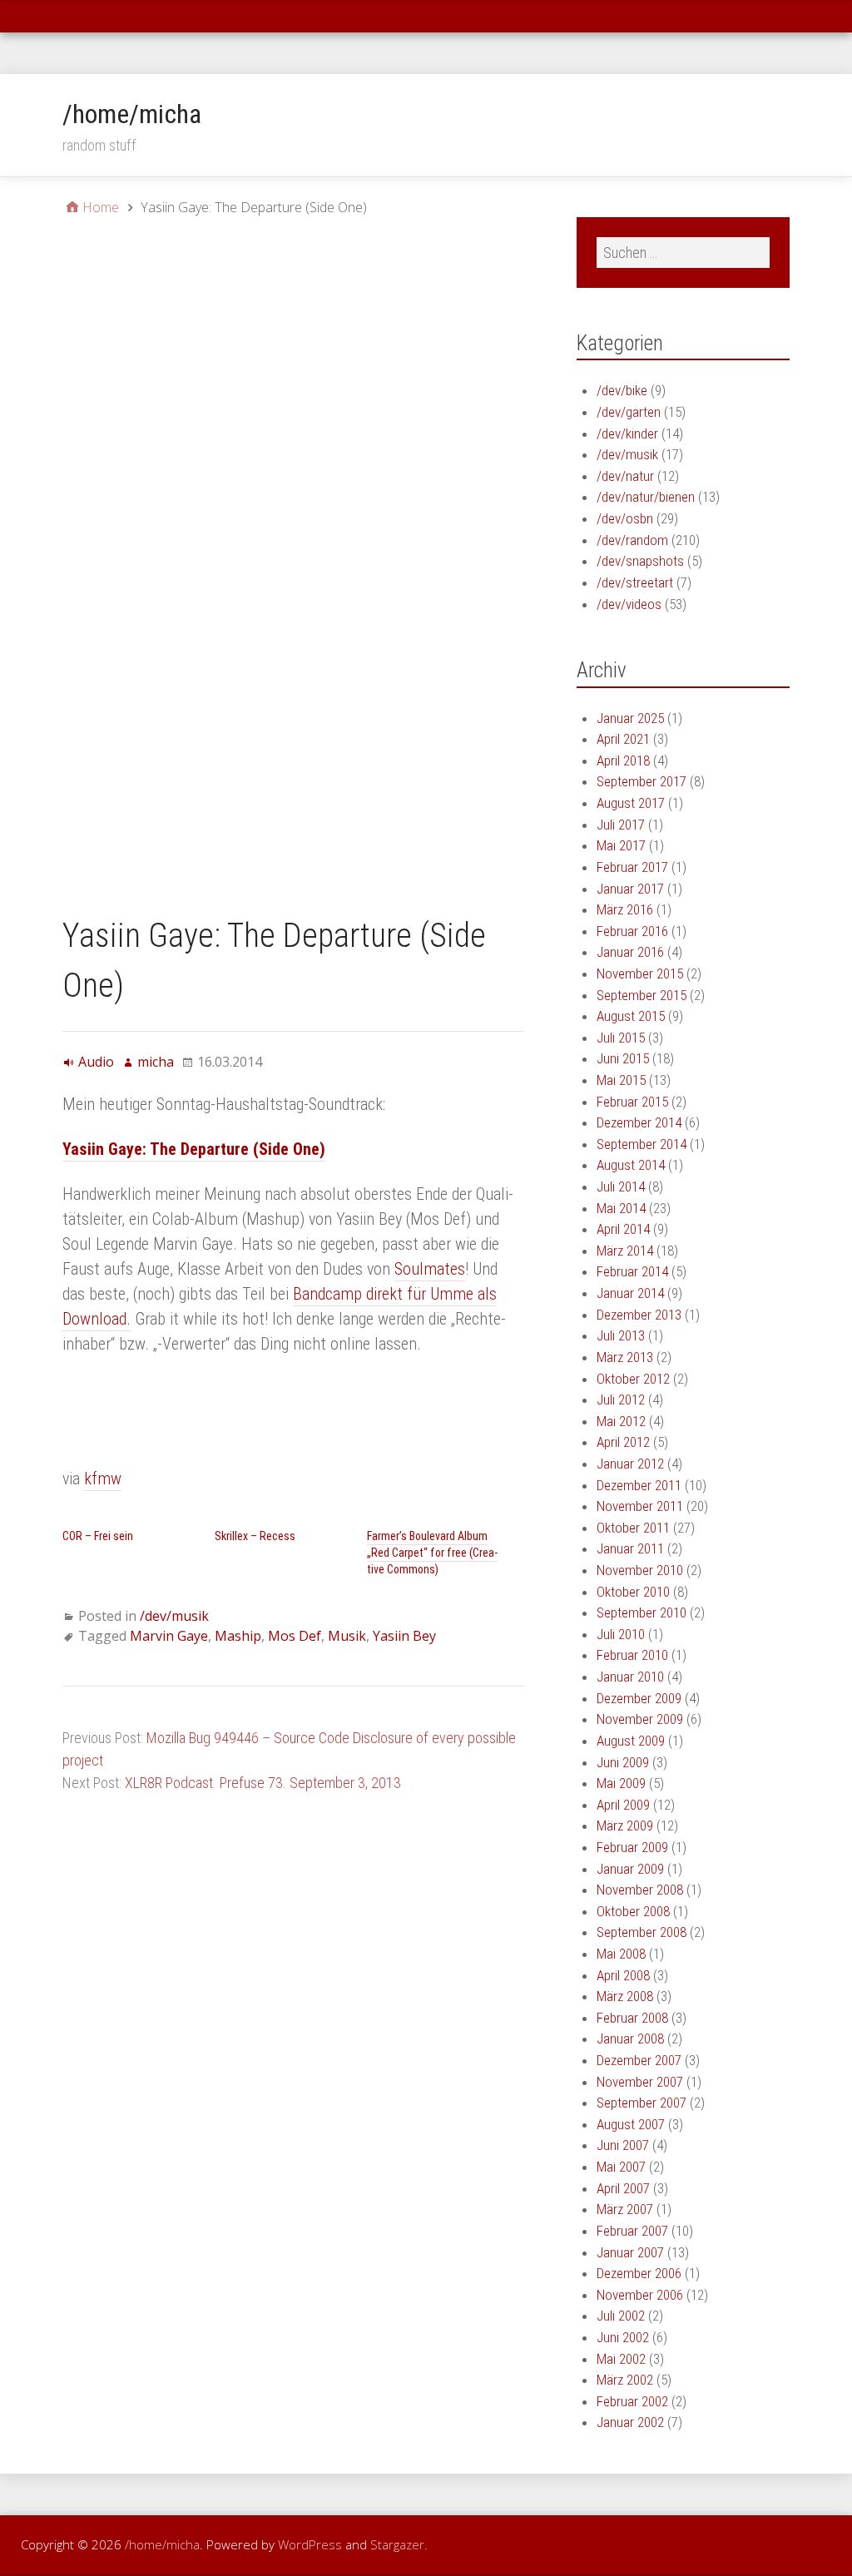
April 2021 (623, 739)
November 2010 (640, 1570)
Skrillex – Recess (255, 1536)
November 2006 (640, 2295)
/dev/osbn (625, 518)
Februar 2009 (632, 1847)
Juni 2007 (623, 2145)
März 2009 (625, 1825)
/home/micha (132, 114)
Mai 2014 (621, 1208)
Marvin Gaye (169, 1636)
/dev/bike (622, 390)
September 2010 (641, 1612)
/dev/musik (174, 1616)
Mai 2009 (621, 1783)
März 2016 (625, 909)
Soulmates (430, 1269)
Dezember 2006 (639, 2273)
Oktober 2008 (633, 1911)
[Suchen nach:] (683, 253)
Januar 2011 (630, 1548)
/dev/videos (629, 604)
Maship (238, 1636)
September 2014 (641, 1144)
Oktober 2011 (633, 1528)
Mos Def (295, 1636)
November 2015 (640, 973)
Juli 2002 (621, 2316)
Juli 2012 (621, 1399)
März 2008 (625, 1996)
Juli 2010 (621, 1634)
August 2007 (631, 2124)
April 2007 (623, 2188)
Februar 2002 (632, 2401)
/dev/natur (625, 476)
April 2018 (623, 760)
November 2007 (640, 2082)
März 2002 (625, 2380)
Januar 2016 (630, 952)
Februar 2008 (632, 2018)
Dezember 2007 (639, 2060)
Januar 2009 (630, 1869)
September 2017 (641, 781)
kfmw (103, 1479)
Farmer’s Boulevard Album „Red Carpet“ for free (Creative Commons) (432, 1553)
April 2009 (623, 1805)
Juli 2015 (621, 1038)
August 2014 (631, 1165)
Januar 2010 (630, 1677)
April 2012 (623, 1442)
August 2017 (631, 803)
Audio (96, 1062)
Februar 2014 (632, 1271)
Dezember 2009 (639, 1698)
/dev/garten (629, 412)
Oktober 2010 (633, 1592)
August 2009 (631, 1741)
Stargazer (397, 2544)
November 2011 (640, 1506)
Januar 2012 (630, 1464)
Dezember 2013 (639, 1315)
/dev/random (632, 540)
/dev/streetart (635, 582)
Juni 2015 (623, 1058)
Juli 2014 (621, 1186)
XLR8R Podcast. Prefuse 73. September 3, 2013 (263, 1783)
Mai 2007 (621, 2167)
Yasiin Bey (404, 1636)
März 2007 (625, 2209)
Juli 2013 (621, 1335)
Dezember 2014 (639, 1122)
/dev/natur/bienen (646, 497)
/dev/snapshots (640, 561)
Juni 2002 (623, 2337)
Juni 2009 (623, 1762)
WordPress (310, 2544)
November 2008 (640, 1890)
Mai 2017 (621, 845)
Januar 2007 (630, 2252)
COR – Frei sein (98, 1536)
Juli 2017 (621, 825)
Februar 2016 (632, 931)
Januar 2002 (630, 2422)
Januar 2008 (630, 2039)
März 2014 (625, 1251)
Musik (347, 1636)
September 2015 (641, 995)
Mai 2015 (621, 1080)
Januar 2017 (630, 889)
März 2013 (625, 1357)
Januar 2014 (630, 1293)
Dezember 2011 (639, 1485)
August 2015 (631, 1016)
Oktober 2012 (633, 1379)
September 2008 (641, 1932)
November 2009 (640, 1719)
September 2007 (641, 2103)
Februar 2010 (632, 1655)
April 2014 (623, 1229)
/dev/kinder (627, 433)
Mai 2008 (621, 1954)
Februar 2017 (632, 867)
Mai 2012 (621, 1421)
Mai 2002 (621, 2359)
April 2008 (623, 1975)
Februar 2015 (632, 1102)
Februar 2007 (632, 2231)
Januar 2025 (630, 718)
